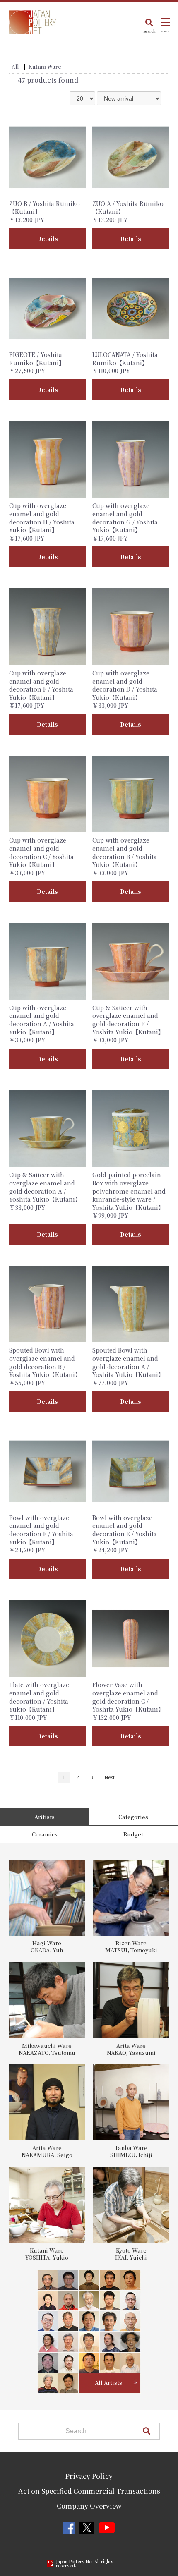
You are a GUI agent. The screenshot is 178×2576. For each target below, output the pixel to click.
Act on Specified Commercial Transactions (89, 2491)
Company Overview (89, 2506)
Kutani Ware (45, 66)
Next (110, 1777)
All (15, 66)
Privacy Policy (89, 2476)
